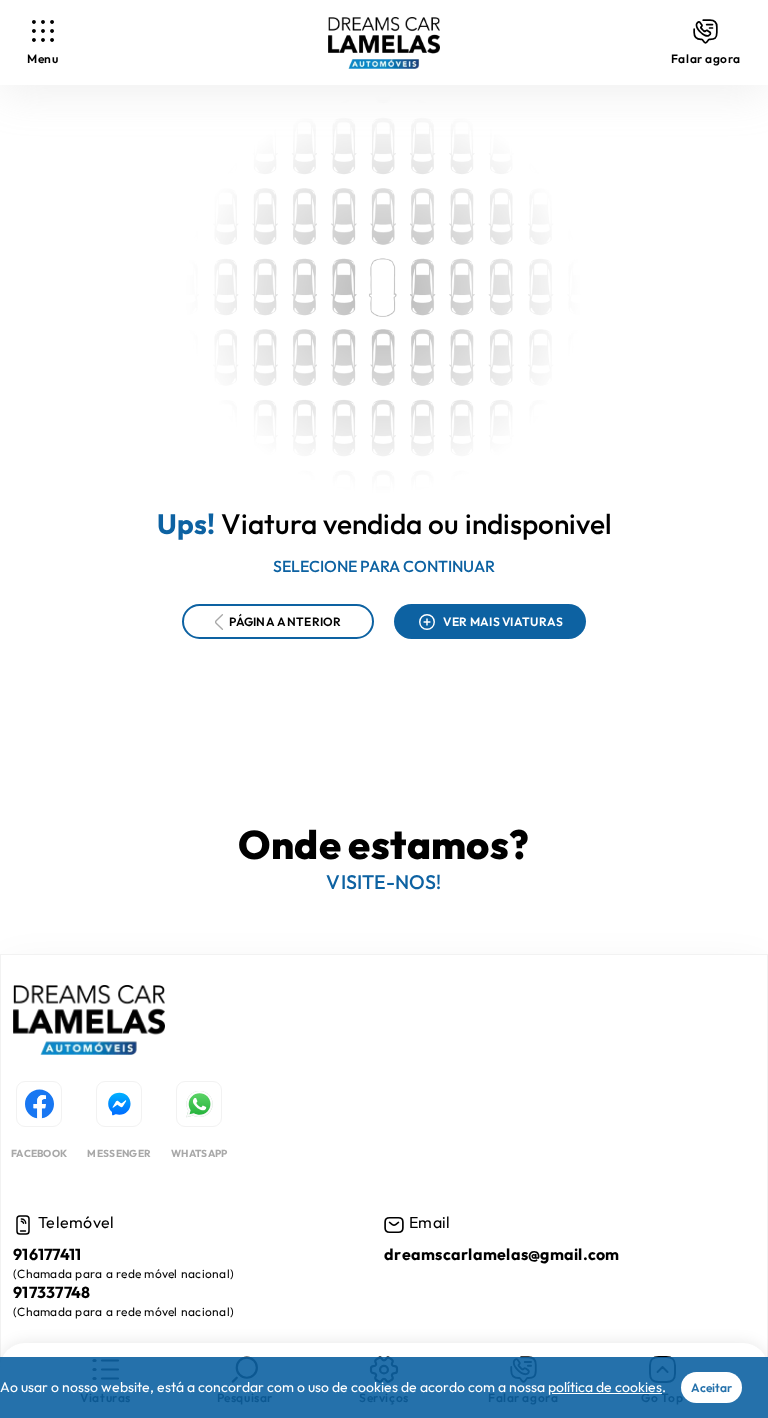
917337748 (51, 1292)
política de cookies (605, 1387)
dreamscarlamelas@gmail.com (502, 1254)
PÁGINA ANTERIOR (285, 621)
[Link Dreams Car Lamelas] (384, 43)
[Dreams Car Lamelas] (89, 1023)
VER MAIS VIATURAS (503, 621)
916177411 (47, 1254)
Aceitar (711, 1387)
